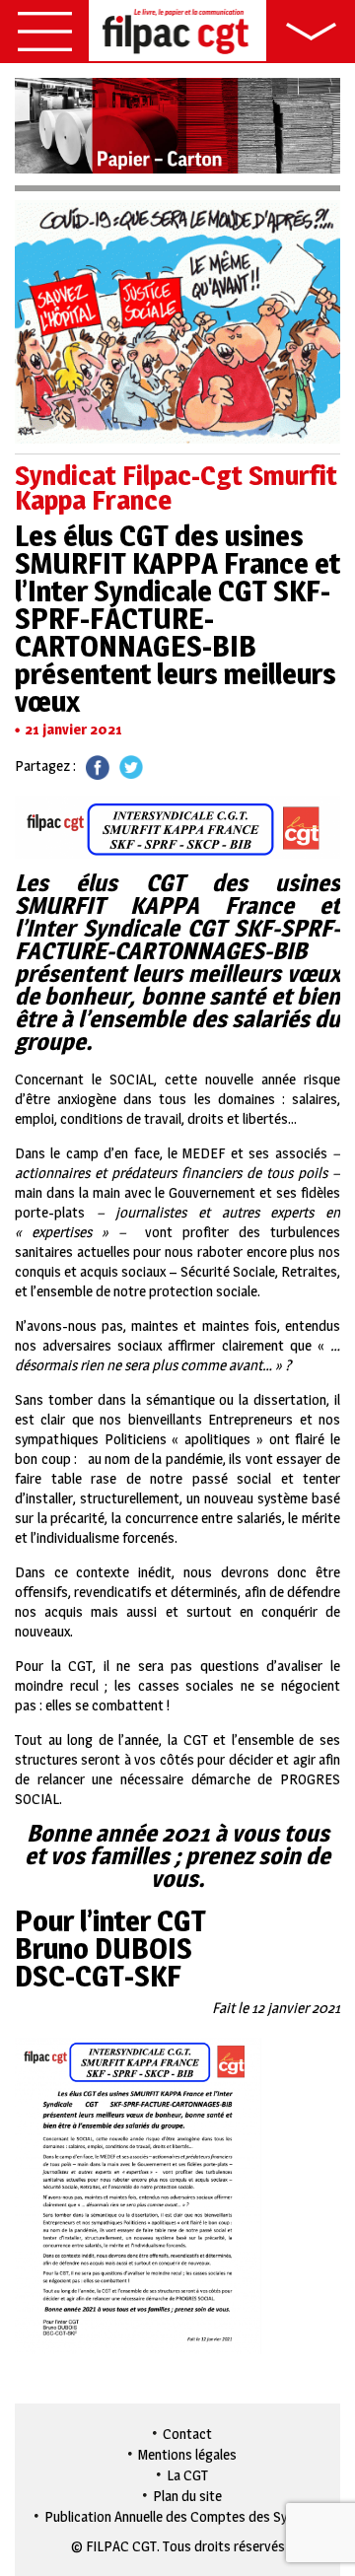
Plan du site (187, 2496)
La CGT (187, 2475)
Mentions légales (187, 2454)
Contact (187, 2434)
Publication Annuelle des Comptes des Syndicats (188, 2516)
